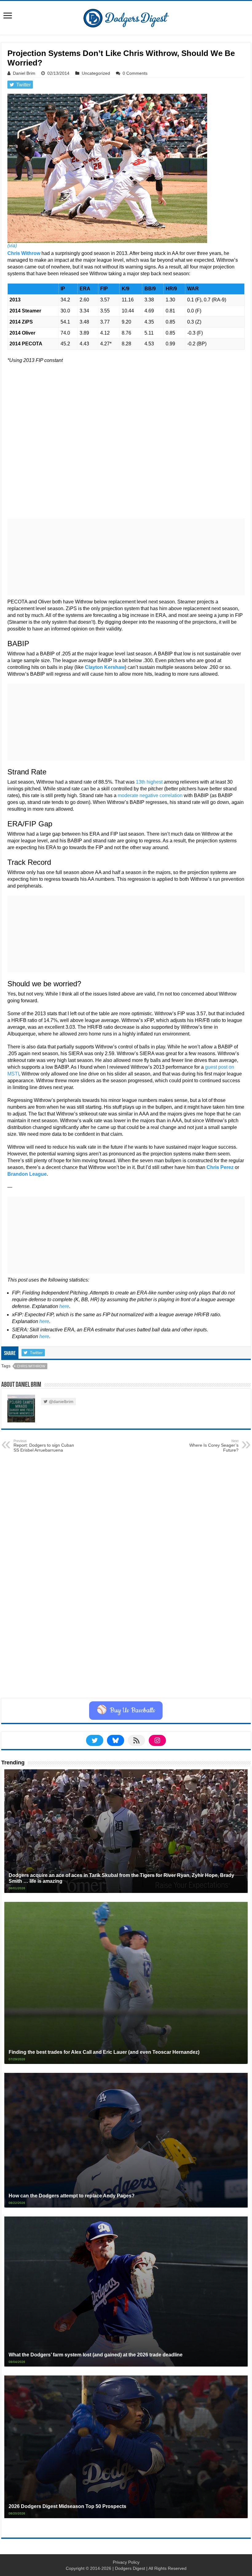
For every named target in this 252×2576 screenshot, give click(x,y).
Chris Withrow (24, 253)
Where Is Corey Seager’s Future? (214, 1446)
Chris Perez (220, 1167)
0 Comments (135, 73)
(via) (12, 246)
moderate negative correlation (150, 795)
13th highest (149, 782)
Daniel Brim (24, 73)
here (64, 1306)
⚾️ (126, 1711)
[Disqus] (126, 1620)
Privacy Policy (126, 2562)
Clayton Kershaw (105, 667)
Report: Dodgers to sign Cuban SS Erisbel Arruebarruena (44, 1446)
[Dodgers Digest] (126, 17)
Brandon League (27, 1174)
